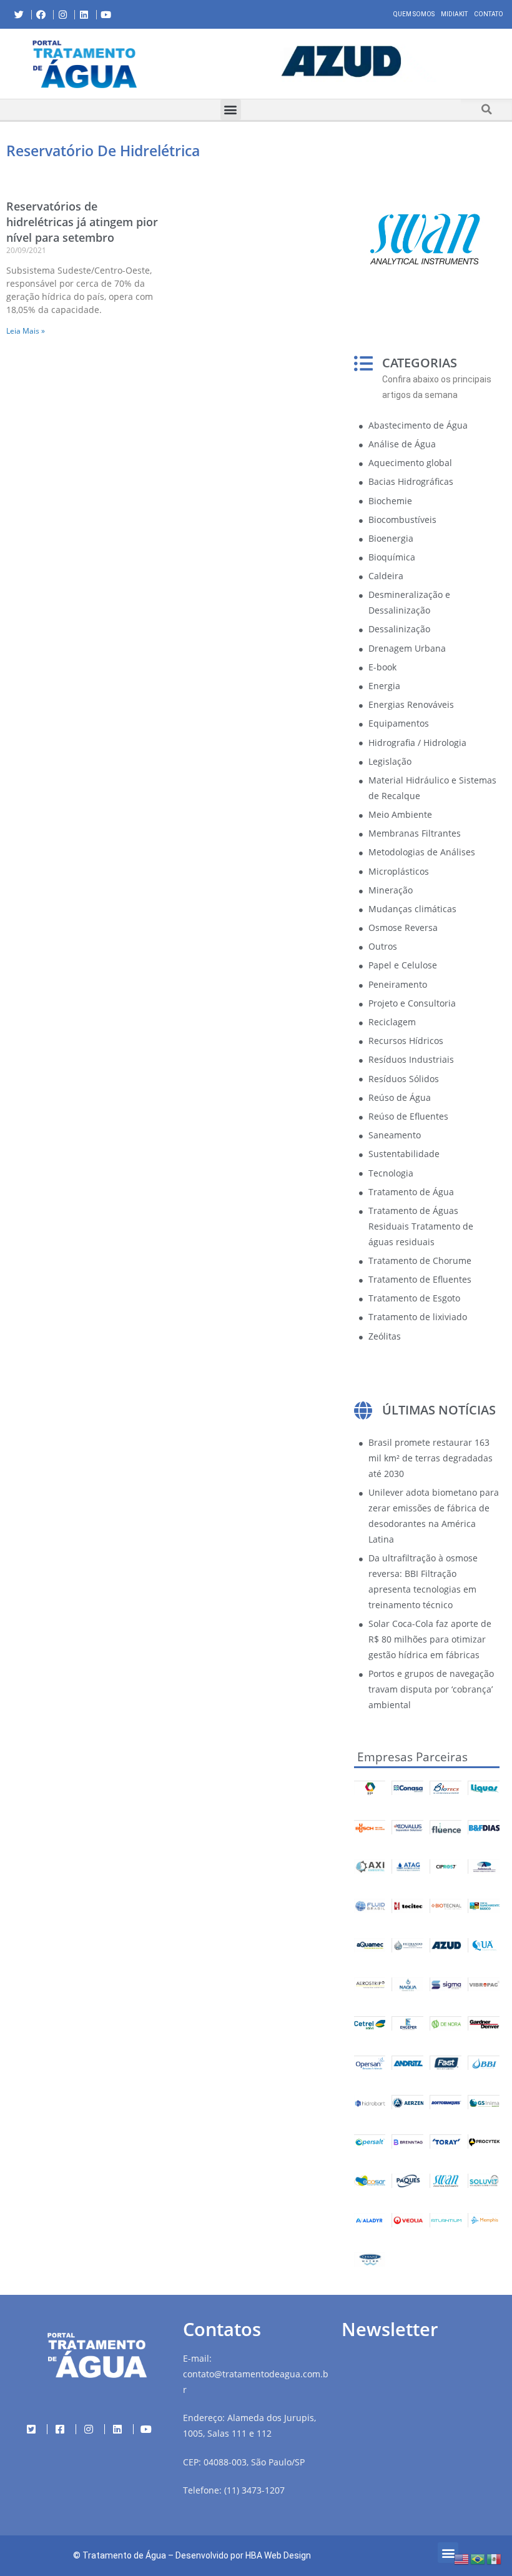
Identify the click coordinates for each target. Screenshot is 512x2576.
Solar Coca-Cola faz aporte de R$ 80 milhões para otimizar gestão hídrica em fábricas (430, 1639)
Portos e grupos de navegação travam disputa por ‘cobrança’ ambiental (431, 1689)
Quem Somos (414, 14)
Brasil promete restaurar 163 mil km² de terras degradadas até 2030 (431, 1458)
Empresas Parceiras (412, 1757)
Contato (489, 14)
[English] (462, 2558)
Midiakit (454, 14)
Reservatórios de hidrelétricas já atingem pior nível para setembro (82, 222)
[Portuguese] (478, 2558)
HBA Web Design (278, 2555)
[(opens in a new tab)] (341, 62)
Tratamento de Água (124, 2555)
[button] (180, 64)
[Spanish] (495, 2558)
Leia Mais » (26, 331)
